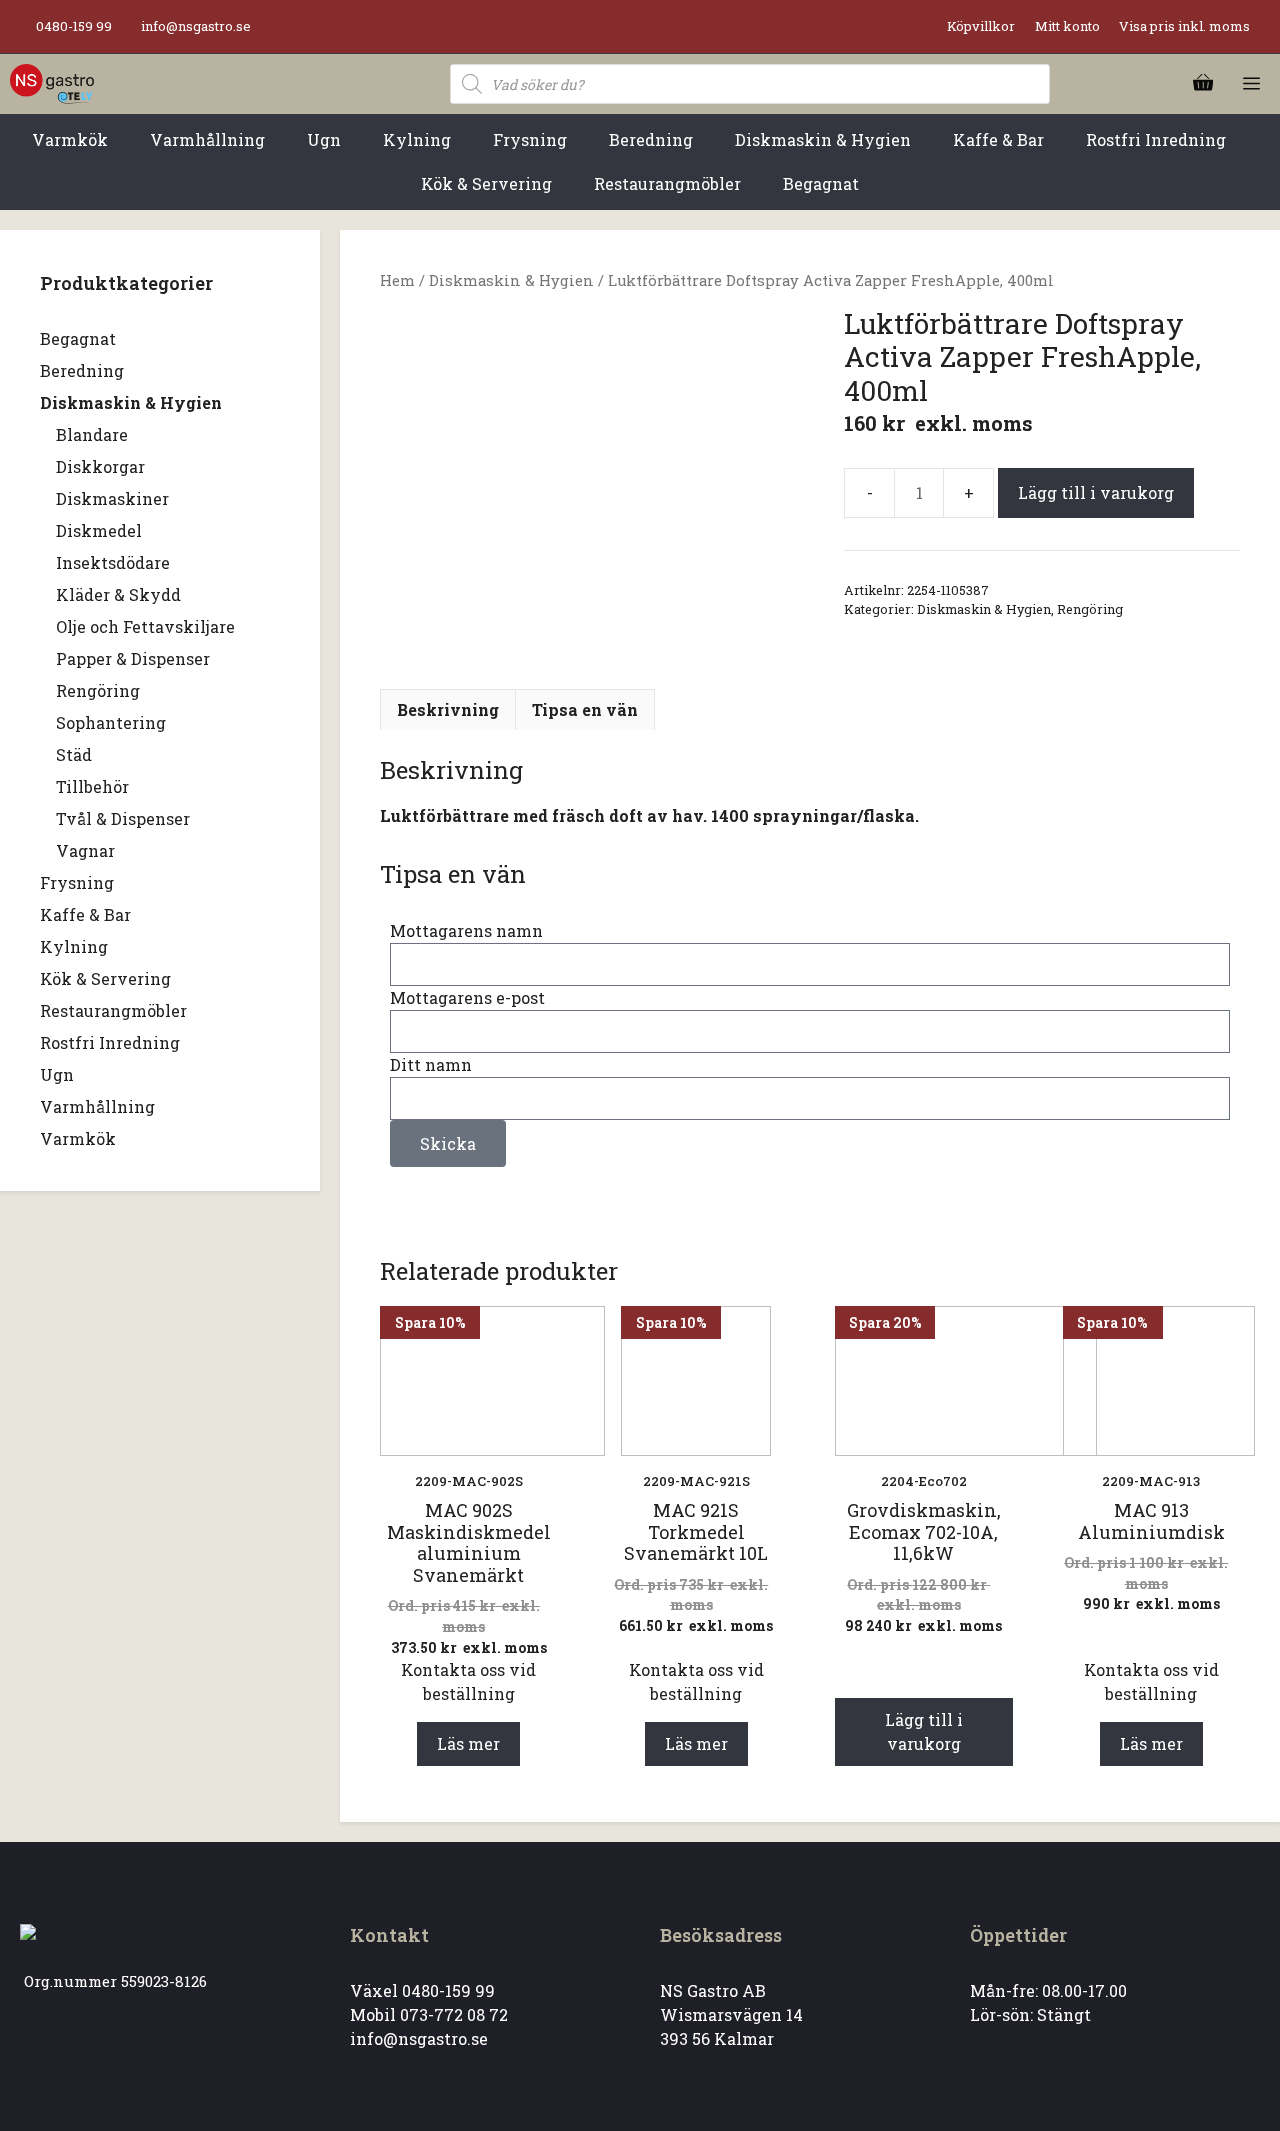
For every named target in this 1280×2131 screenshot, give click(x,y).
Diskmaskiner (112, 498)
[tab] (448, 709)
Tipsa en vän (585, 709)
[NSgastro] (52, 84)
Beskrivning (448, 709)
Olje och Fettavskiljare (145, 626)
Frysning (77, 882)
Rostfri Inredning (110, 1042)
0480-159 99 (74, 26)
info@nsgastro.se (196, 26)
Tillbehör (92, 786)
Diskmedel (99, 530)
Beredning (82, 370)
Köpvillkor (981, 26)
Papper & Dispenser (133, 658)
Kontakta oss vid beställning (468, 1681)
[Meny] (1251, 84)
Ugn (57, 1074)
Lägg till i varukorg (1096, 492)
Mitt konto (1067, 26)
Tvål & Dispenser (123, 818)
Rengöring (1090, 609)
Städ (74, 754)
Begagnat (78, 338)
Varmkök (78, 1138)
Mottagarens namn (466, 930)
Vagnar (85, 850)
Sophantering (111, 722)
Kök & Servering (105, 978)
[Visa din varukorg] (1203, 84)
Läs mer (468, 1743)
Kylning (74, 946)
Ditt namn (431, 1064)
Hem (397, 280)
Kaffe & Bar (85, 914)
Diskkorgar (100, 466)
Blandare (92, 434)
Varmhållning (97, 1106)
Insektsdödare (113, 562)
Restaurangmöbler (113, 1010)
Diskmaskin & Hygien (511, 280)
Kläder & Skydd (118, 594)
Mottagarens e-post (467, 997)
